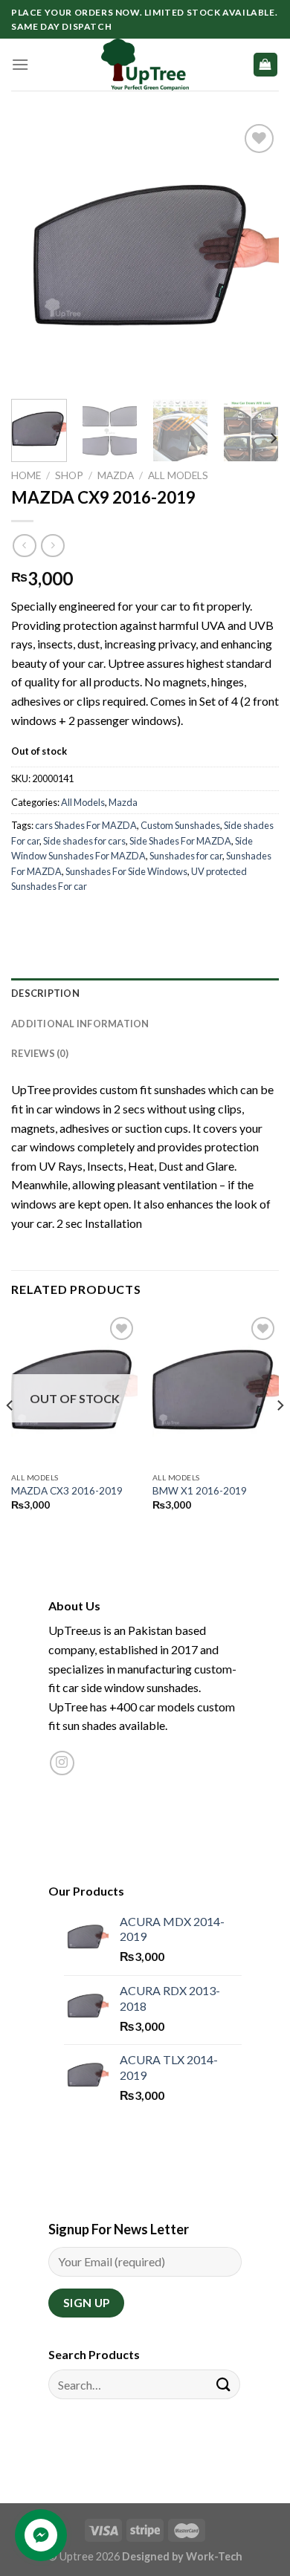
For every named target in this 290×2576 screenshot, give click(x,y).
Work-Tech (214, 2556)
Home (26, 475)
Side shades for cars (84, 841)
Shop (69, 475)
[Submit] (224, 2385)
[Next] (255, 254)
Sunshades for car (186, 856)
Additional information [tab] (80, 1024)
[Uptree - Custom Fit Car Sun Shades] (145, 65)
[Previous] (35, 254)
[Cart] (266, 65)
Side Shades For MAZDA (180, 841)
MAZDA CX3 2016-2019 (67, 1491)
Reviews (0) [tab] (40, 1053)
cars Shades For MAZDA (86, 825)
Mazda (116, 475)
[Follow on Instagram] (62, 1763)
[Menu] (20, 64)
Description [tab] (45, 993)
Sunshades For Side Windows (126, 871)
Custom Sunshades (180, 825)
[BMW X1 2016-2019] (216, 1389)
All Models (178, 475)
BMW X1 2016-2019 (200, 1491)
